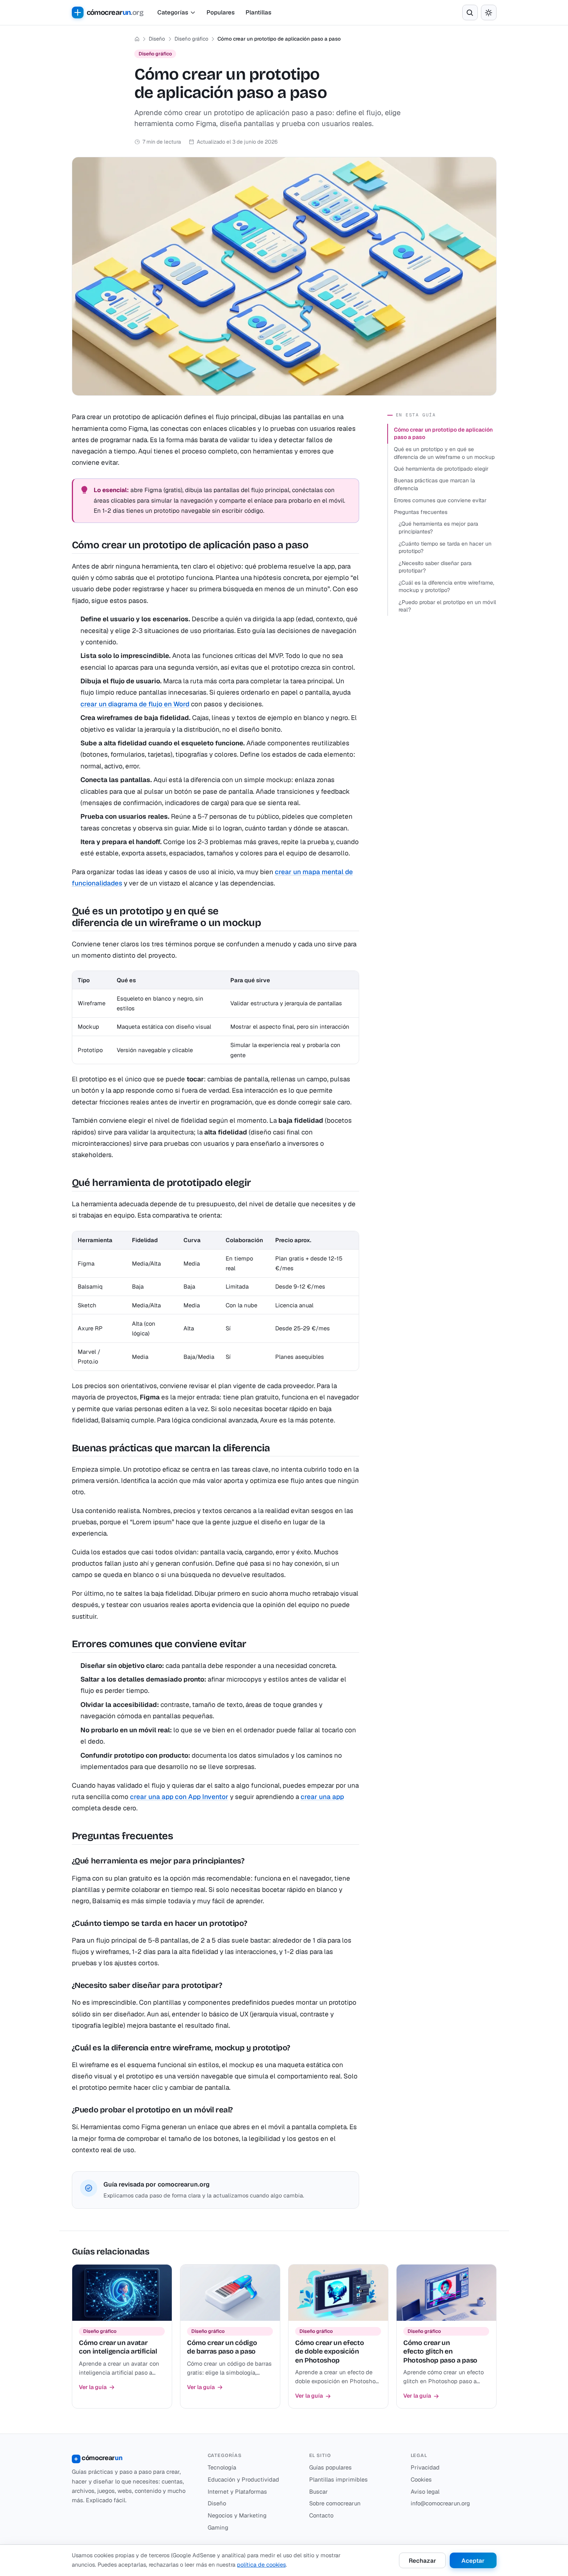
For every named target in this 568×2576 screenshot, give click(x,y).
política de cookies (261, 2565)
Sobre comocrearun (335, 2503)
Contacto (321, 2515)
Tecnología (222, 2467)
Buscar (319, 2492)
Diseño (157, 39)
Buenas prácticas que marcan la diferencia (434, 484)
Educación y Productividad (243, 2479)
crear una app (322, 1797)
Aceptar (473, 2561)
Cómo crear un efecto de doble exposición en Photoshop (329, 2352)
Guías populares (330, 2467)
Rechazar (422, 2561)
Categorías (173, 12)
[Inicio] (137, 39)
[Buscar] (470, 12)
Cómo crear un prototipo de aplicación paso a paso (443, 434)
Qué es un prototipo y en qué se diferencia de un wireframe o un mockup (444, 453)
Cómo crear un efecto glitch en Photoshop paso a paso (440, 2352)
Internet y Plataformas (237, 2492)
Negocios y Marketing (237, 2515)
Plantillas (258, 12)
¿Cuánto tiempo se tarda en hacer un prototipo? (445, 548)
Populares (221, 12)
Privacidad (425, 2467)
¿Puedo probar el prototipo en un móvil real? (447, 606)
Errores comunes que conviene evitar (440, 500)
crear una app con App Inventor (179, 1797)
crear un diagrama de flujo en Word (135, 704)
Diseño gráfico (191, 39)
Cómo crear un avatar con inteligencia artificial (118, 2347)
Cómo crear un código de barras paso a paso (222, 2347)
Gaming (218, 2527)
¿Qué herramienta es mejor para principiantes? (438, 528)
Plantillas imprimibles (338, 2479)
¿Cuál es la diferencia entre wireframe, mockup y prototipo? (446, 587)
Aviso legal (425, 2492)
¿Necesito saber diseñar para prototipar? (435, 567)
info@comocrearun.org (440, 2503)
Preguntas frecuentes (421, 512)
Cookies (421, 2479)
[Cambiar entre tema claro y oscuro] (489, 12)
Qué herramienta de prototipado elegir (441, 469)
